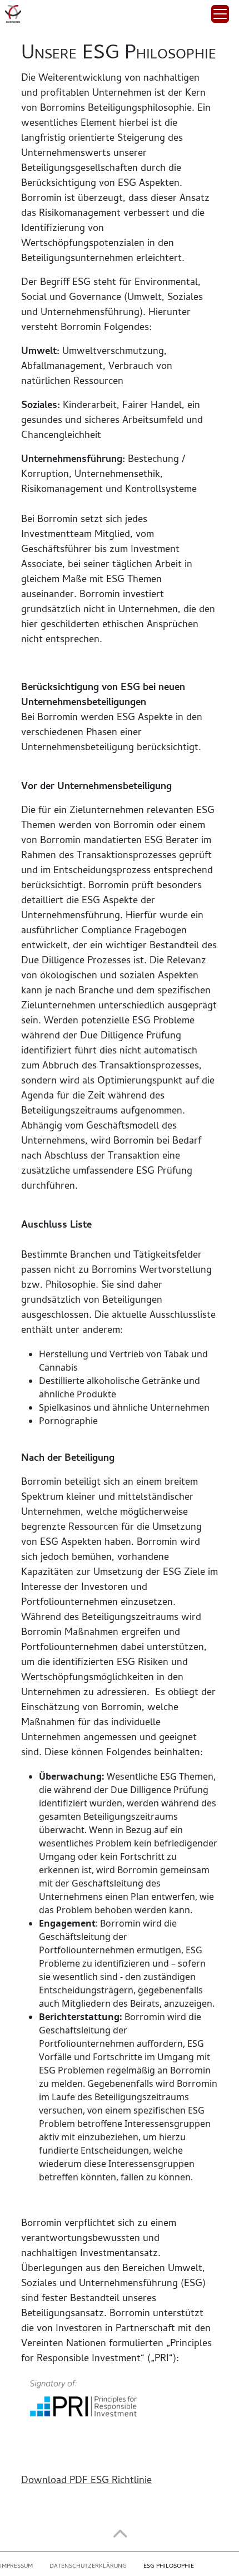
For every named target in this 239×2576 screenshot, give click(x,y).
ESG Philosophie (169, 2567)
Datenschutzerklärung (88, 2567)
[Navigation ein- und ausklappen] (220, 14)
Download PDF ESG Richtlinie (86, 2481)
